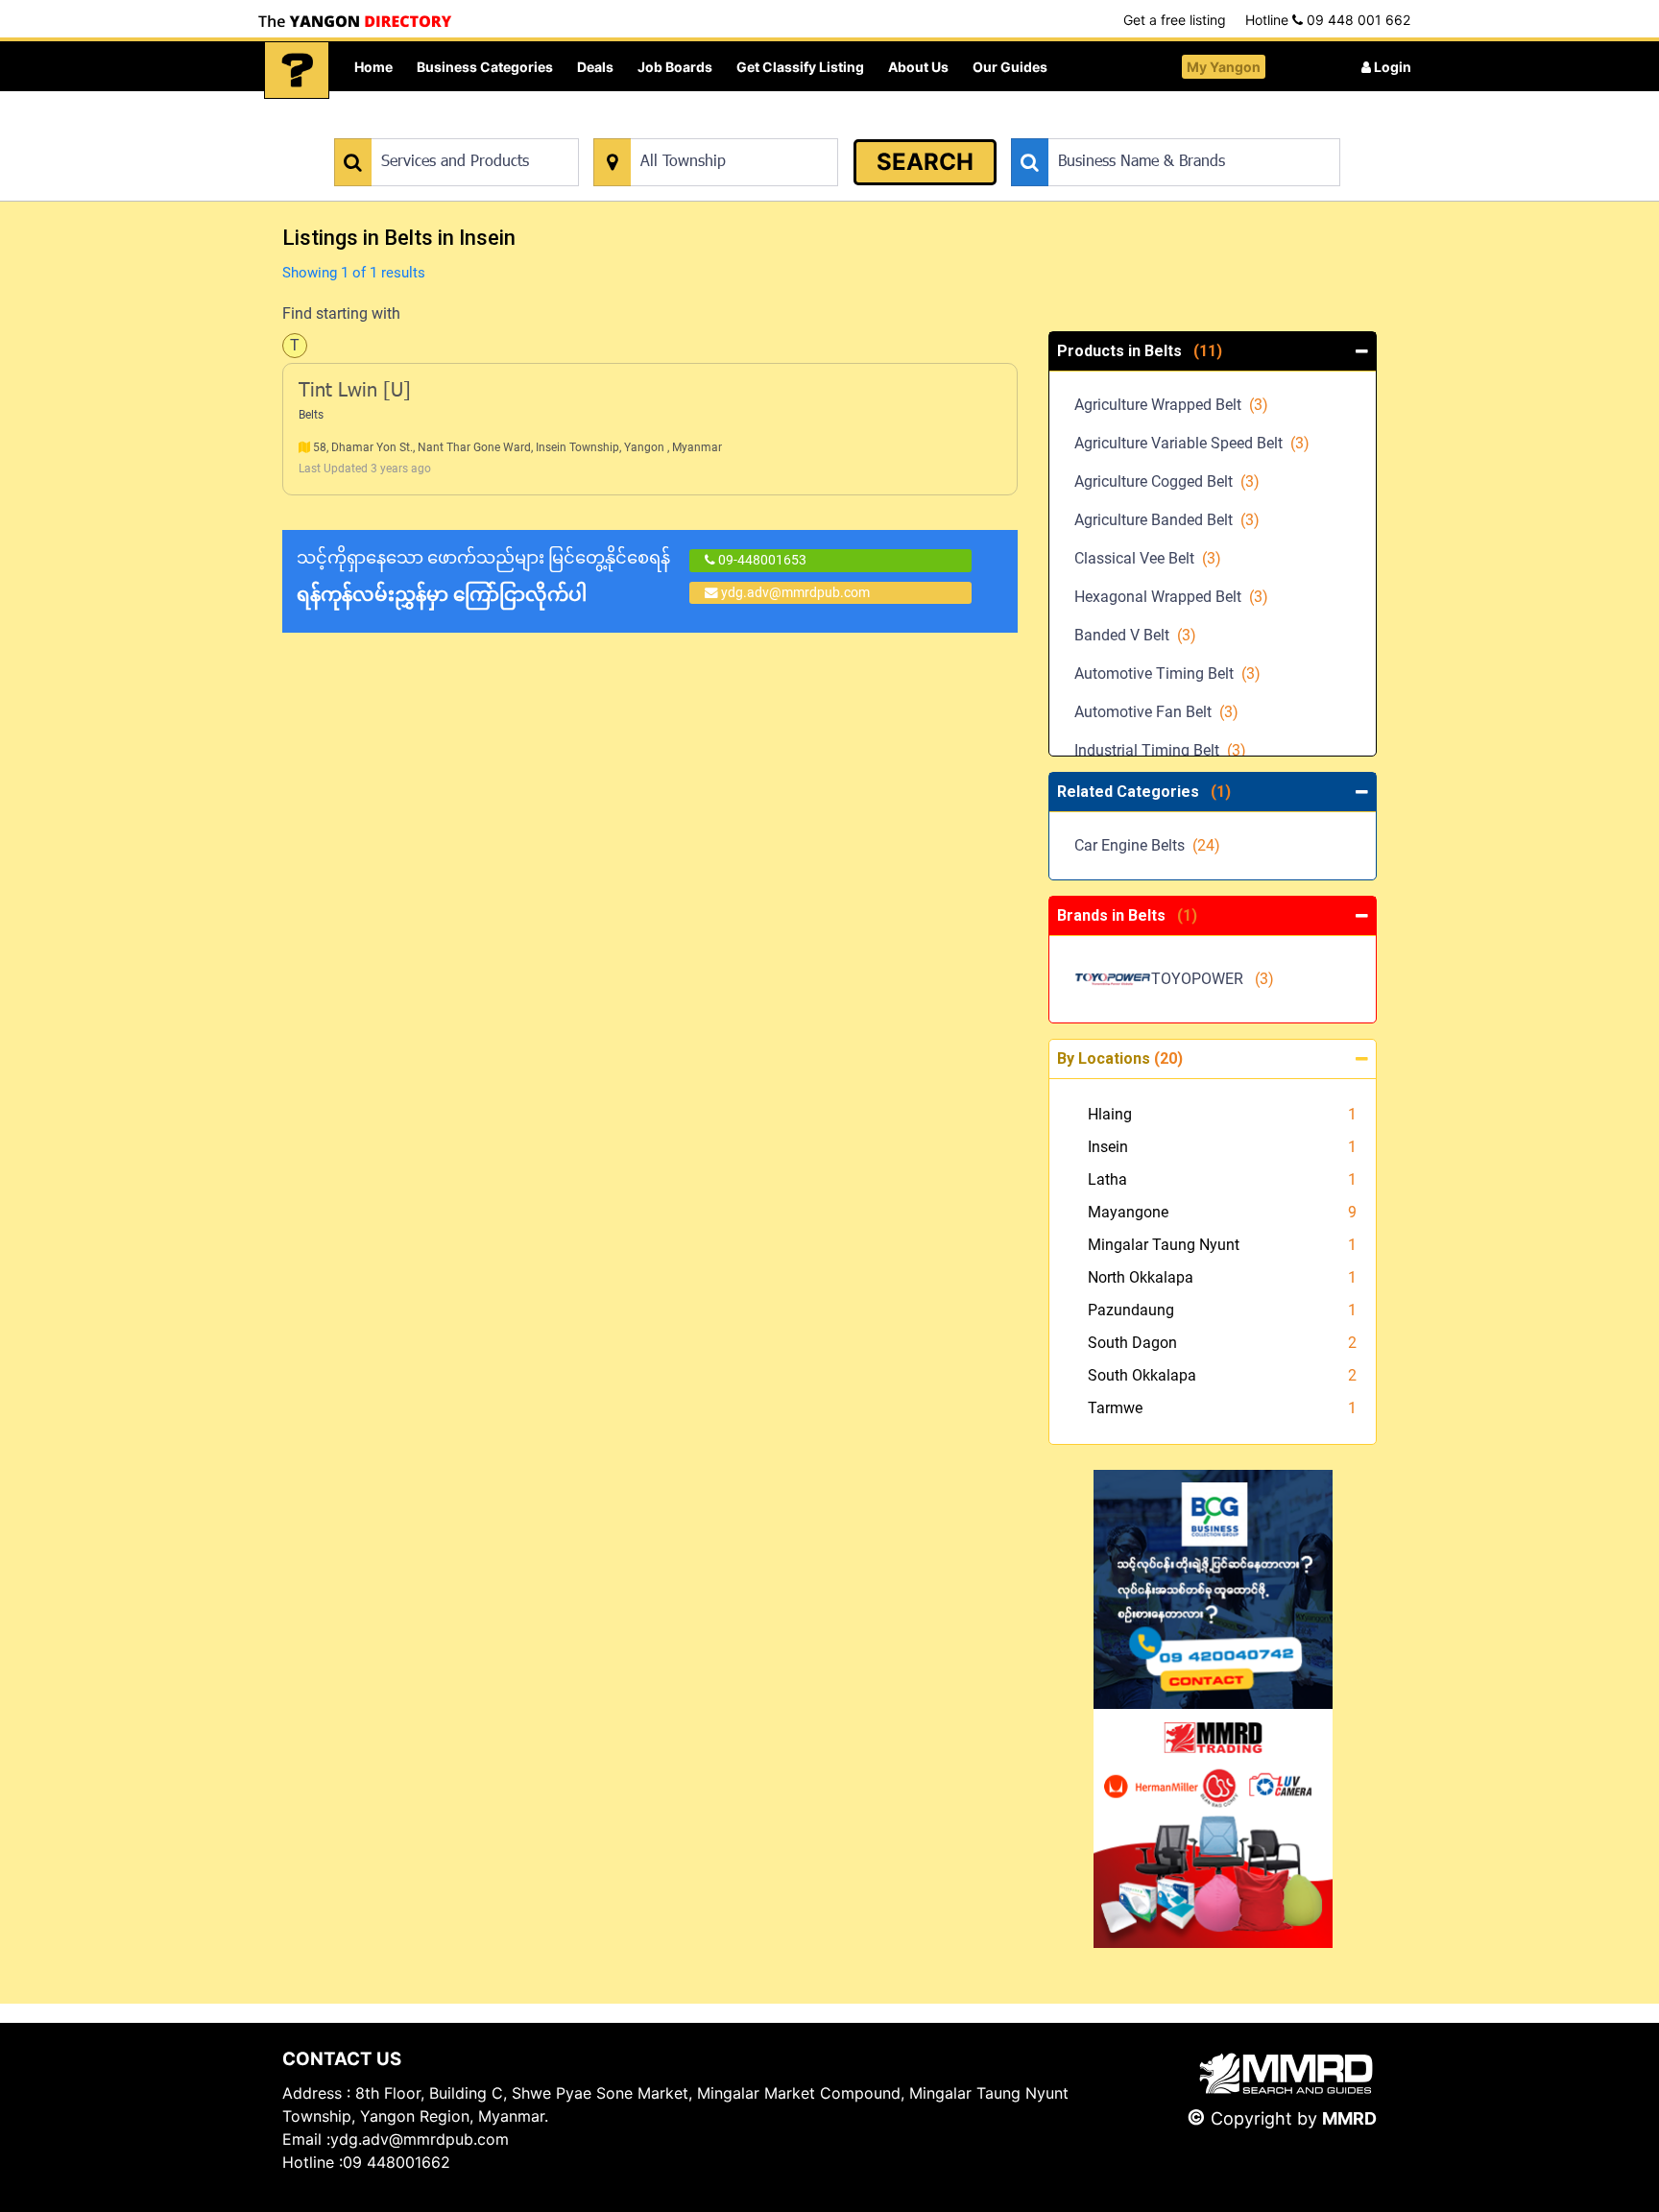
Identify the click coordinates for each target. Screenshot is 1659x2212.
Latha (1107, 1179)
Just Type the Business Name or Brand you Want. (1155, 128)
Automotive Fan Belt (1156, 712)
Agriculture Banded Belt (1167, 520)
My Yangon (1224, 67)
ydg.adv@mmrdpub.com (795, 592)
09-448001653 (761, 560)
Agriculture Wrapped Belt (1171, 405)
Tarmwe (1115, 1408)
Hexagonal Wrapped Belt (1171, 597)
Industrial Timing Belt (1160, 750)
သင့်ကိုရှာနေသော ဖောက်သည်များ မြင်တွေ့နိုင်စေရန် (483, 577)
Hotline (1328, 20)
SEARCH (925, 162)
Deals (595, 67)
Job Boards (675, 67)
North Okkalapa (1141, 1277)
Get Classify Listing (800, 67)
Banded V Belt (1135, 635)
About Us (918, 67)
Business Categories (485, 67)
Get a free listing (1175, 20)
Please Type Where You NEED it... (693, 128)
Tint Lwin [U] (355, 392)
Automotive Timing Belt (1167, 673)
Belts (311, 415)
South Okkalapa (1142, 1375)
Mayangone (1128, 1212)
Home (373, 67)
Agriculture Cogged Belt (1167, 481)
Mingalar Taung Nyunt (1164, 1245)
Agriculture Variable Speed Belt (1192, 443)
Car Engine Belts (1147, 845)
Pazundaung (1131, 1310)
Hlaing (1110, 1114)
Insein (1108, 1147)
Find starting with (341, 313)
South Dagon (1132, 1343)
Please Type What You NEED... (424, 128)
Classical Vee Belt (1148, 558)
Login (1391, 67)
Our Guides (1010, 67)
